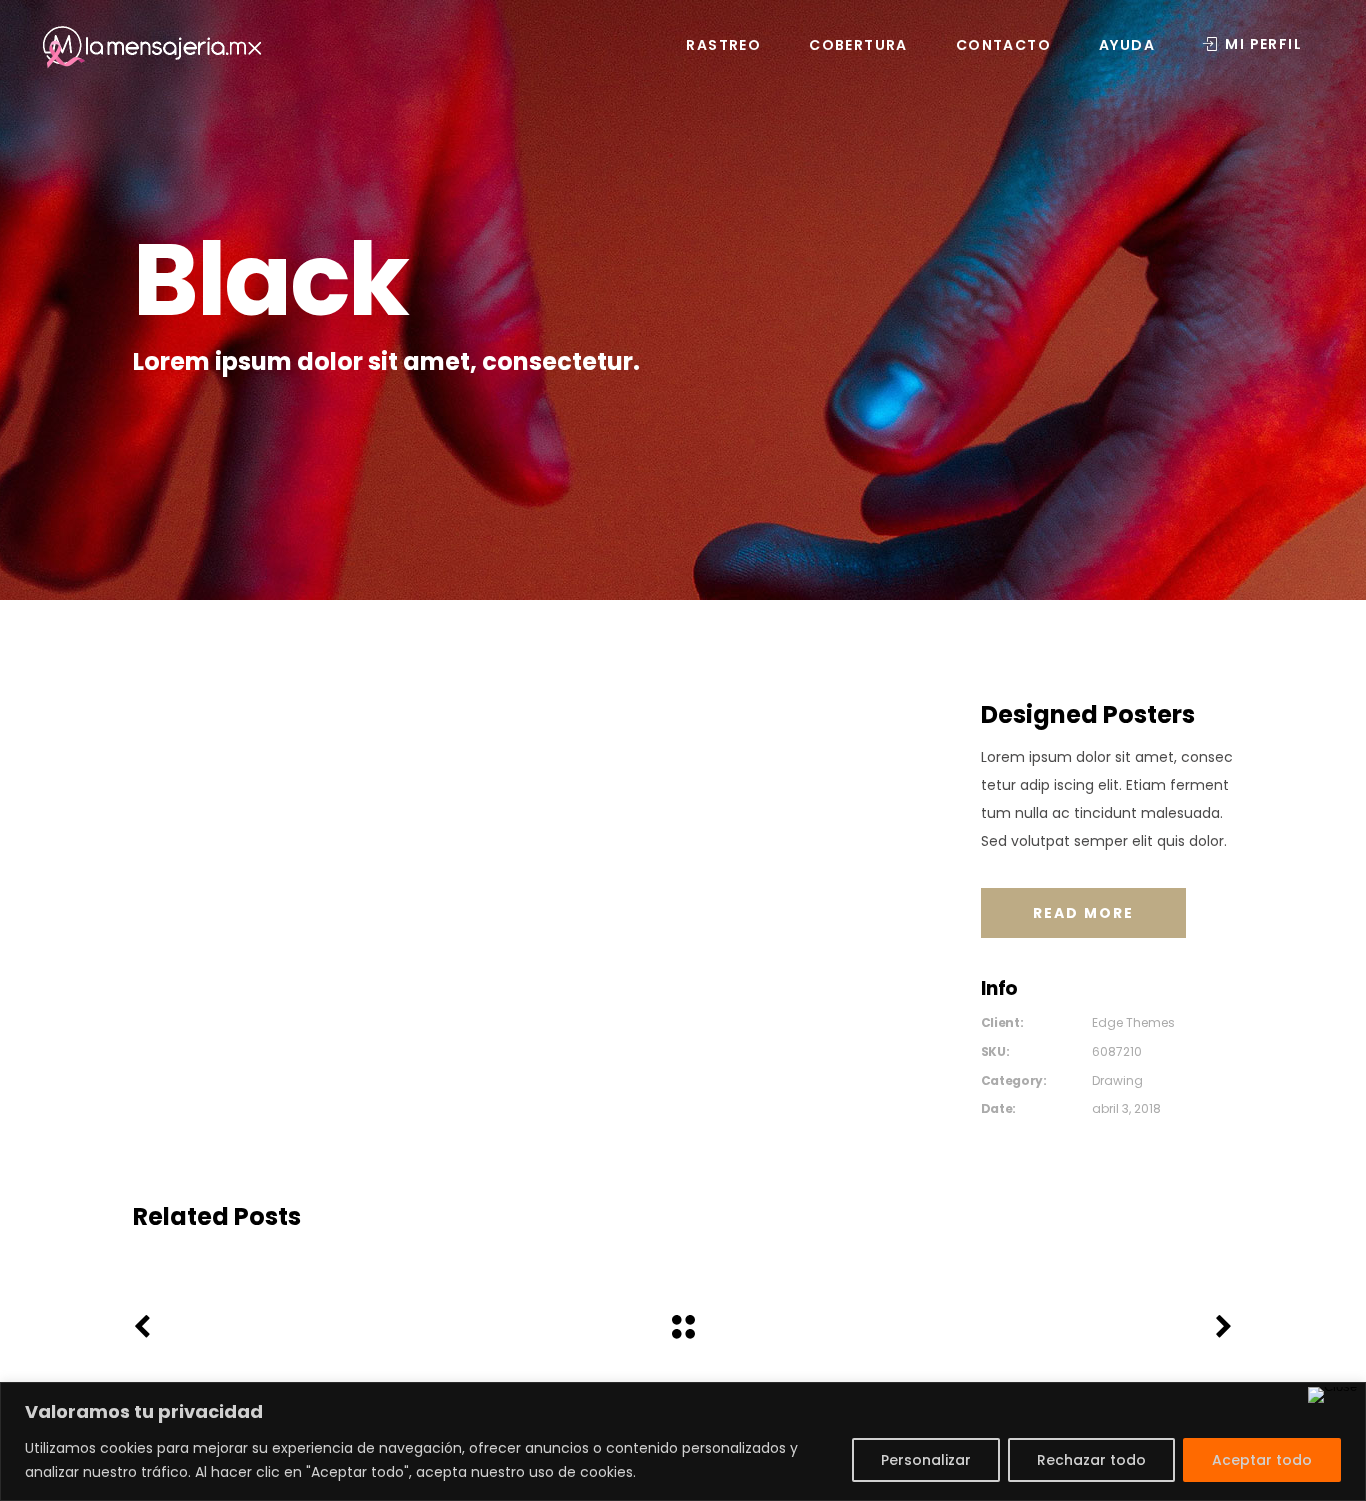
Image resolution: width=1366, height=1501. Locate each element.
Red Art (305, 1255)
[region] (683, 1441)
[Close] (1332, 1395)
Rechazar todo (1091, 1460)
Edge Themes (1133, 1022)
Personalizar (926, 1460)
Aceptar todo (1262, 1460)
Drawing (1117, 1080)
